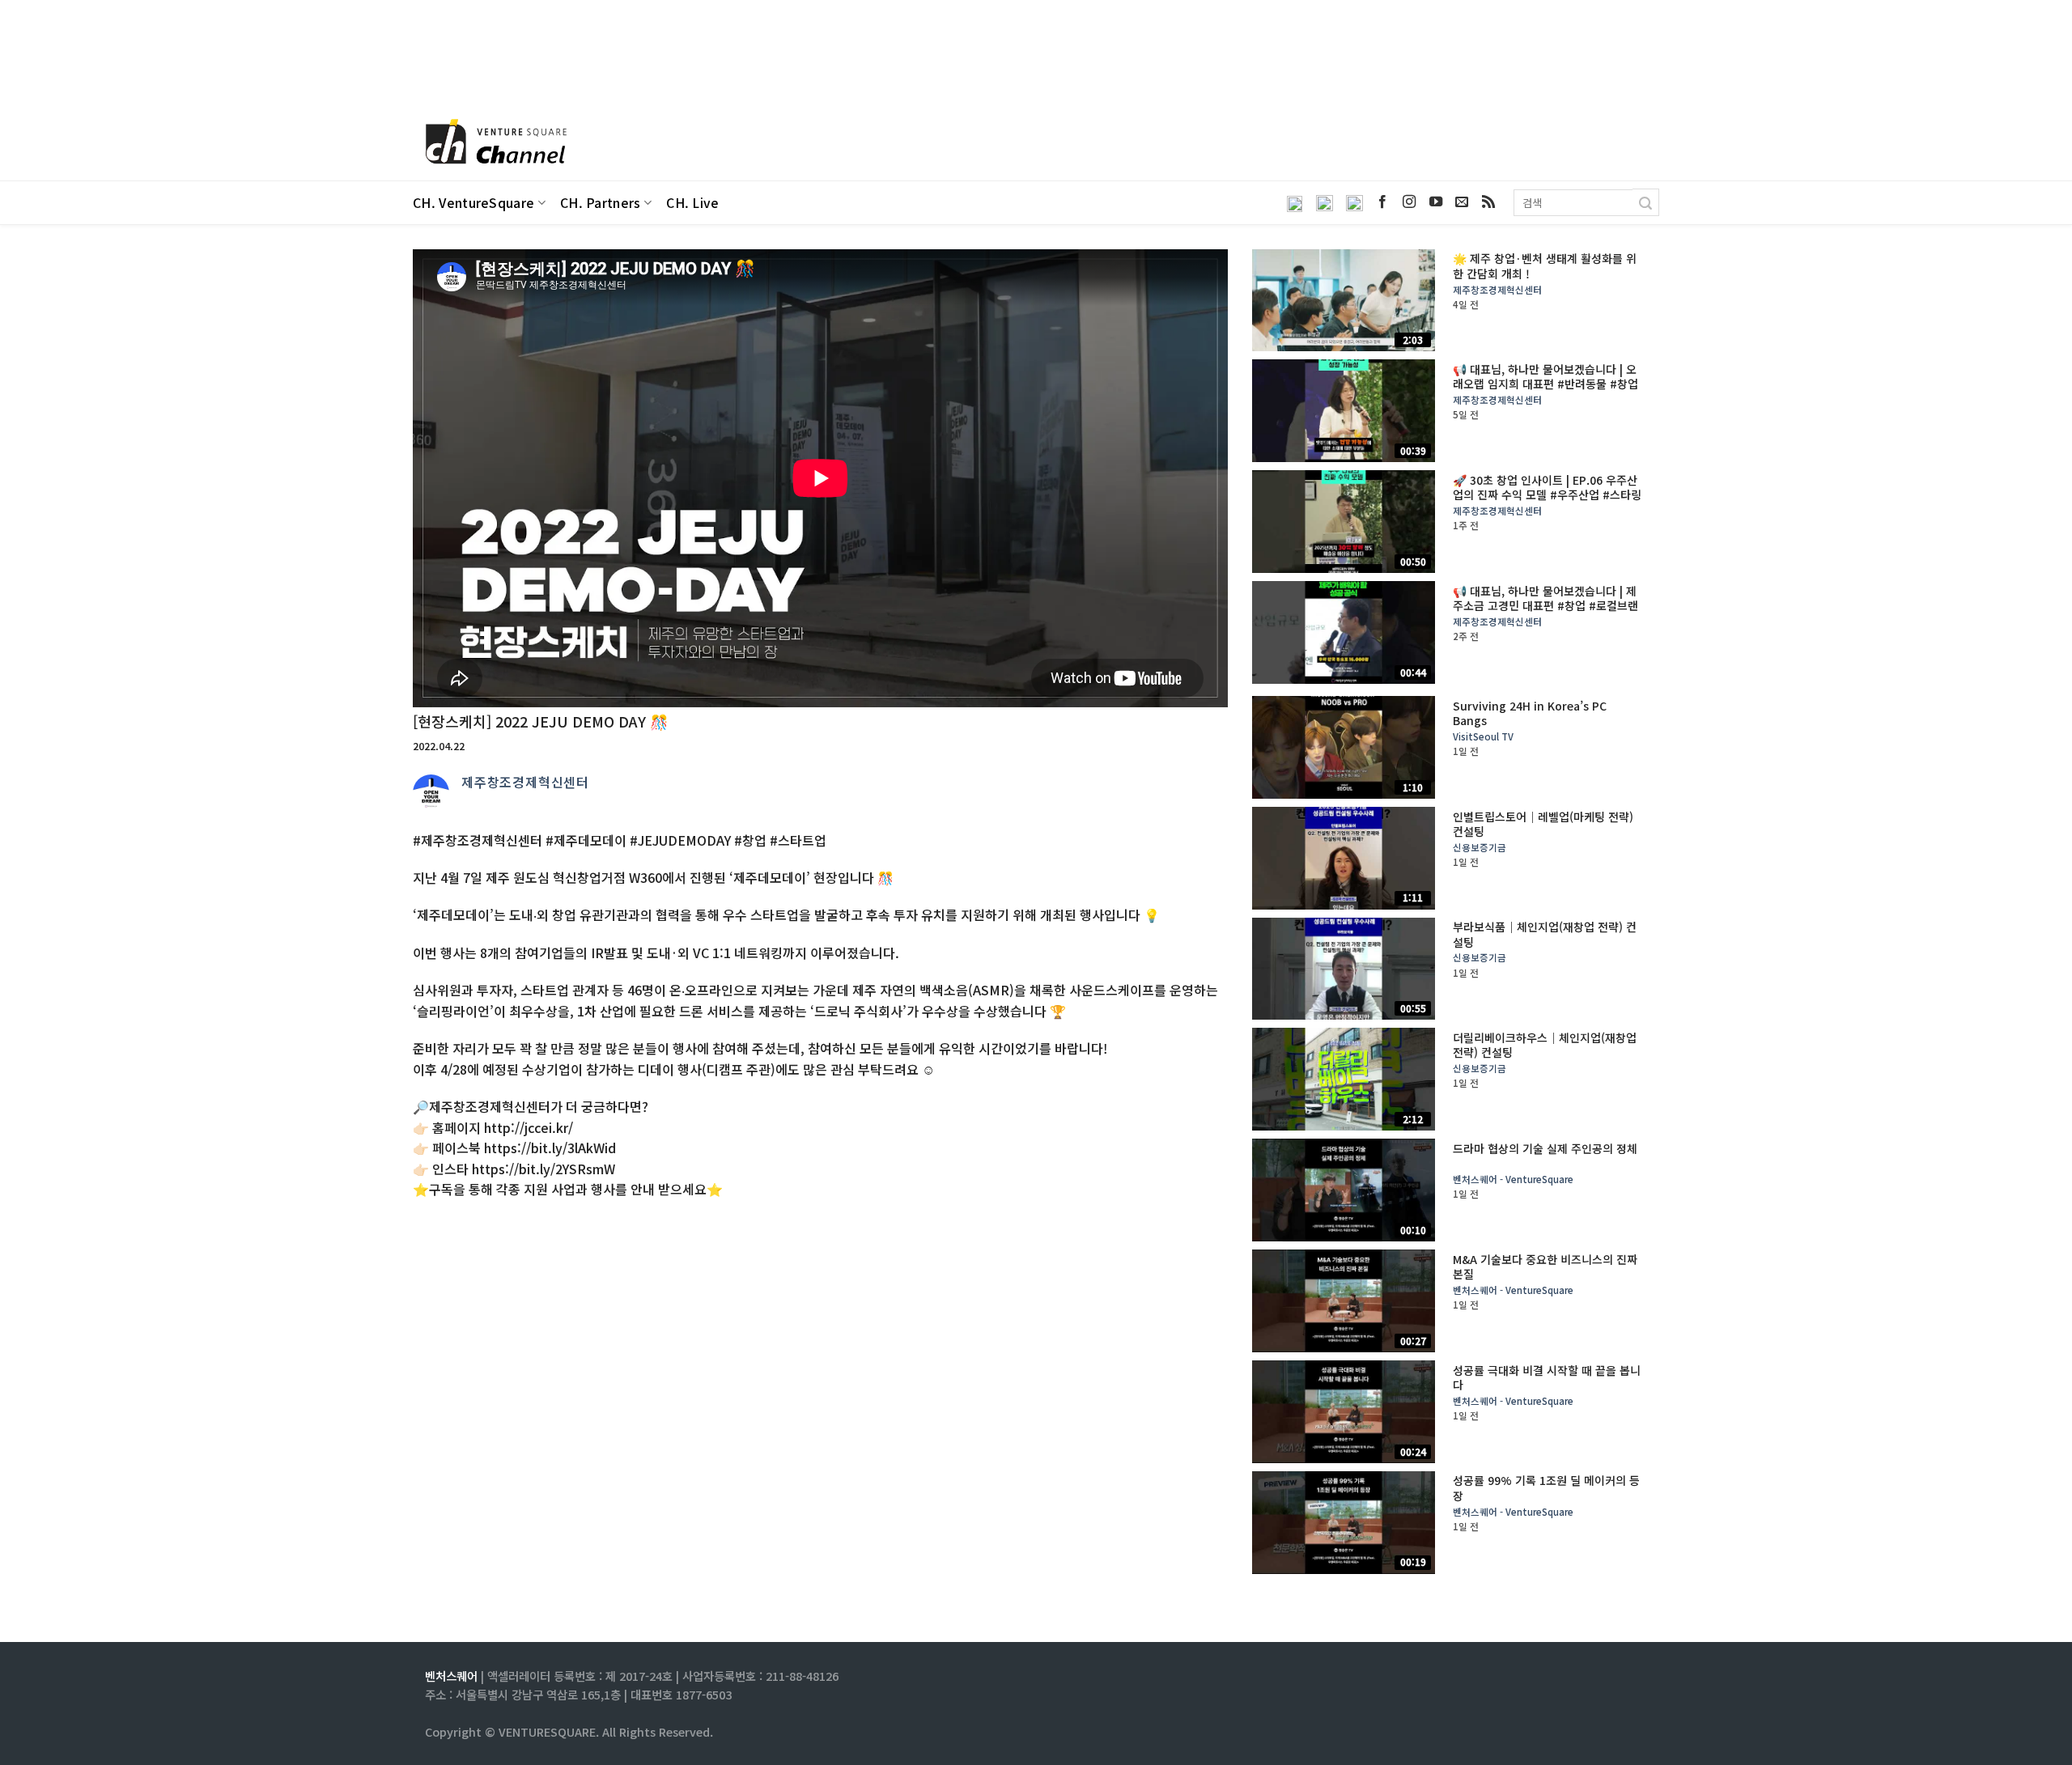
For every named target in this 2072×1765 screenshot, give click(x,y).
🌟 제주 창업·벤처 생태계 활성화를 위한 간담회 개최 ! (1545, 265)
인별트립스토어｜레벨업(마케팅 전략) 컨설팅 (1543, 824)
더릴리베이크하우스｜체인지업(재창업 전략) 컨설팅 (1545, 1045)
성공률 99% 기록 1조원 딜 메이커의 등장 (1546, 1487)
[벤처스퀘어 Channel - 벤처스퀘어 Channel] (494, 143)
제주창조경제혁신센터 (525, 782)
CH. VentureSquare (473, 203)
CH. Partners (601, 203)
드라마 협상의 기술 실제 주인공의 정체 (1545, 1148)
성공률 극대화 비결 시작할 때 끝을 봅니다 (1547, 1377)
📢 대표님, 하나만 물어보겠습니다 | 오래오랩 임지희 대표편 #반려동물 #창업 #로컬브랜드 (1546, 384)
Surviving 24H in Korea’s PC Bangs (1530, 713)
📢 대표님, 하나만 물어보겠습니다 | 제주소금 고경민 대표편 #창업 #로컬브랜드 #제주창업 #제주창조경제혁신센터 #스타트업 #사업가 (1546, 613)
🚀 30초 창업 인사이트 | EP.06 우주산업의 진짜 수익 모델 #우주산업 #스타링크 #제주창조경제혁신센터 (1547, 495)
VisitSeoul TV (1483, 737)
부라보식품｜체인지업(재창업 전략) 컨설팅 (1545, 934)
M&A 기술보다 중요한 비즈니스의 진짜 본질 (1545, 1266)
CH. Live (693, 203)
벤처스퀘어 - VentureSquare (1513, 1179)
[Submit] (1646, 202)
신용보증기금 (1480, 848)
